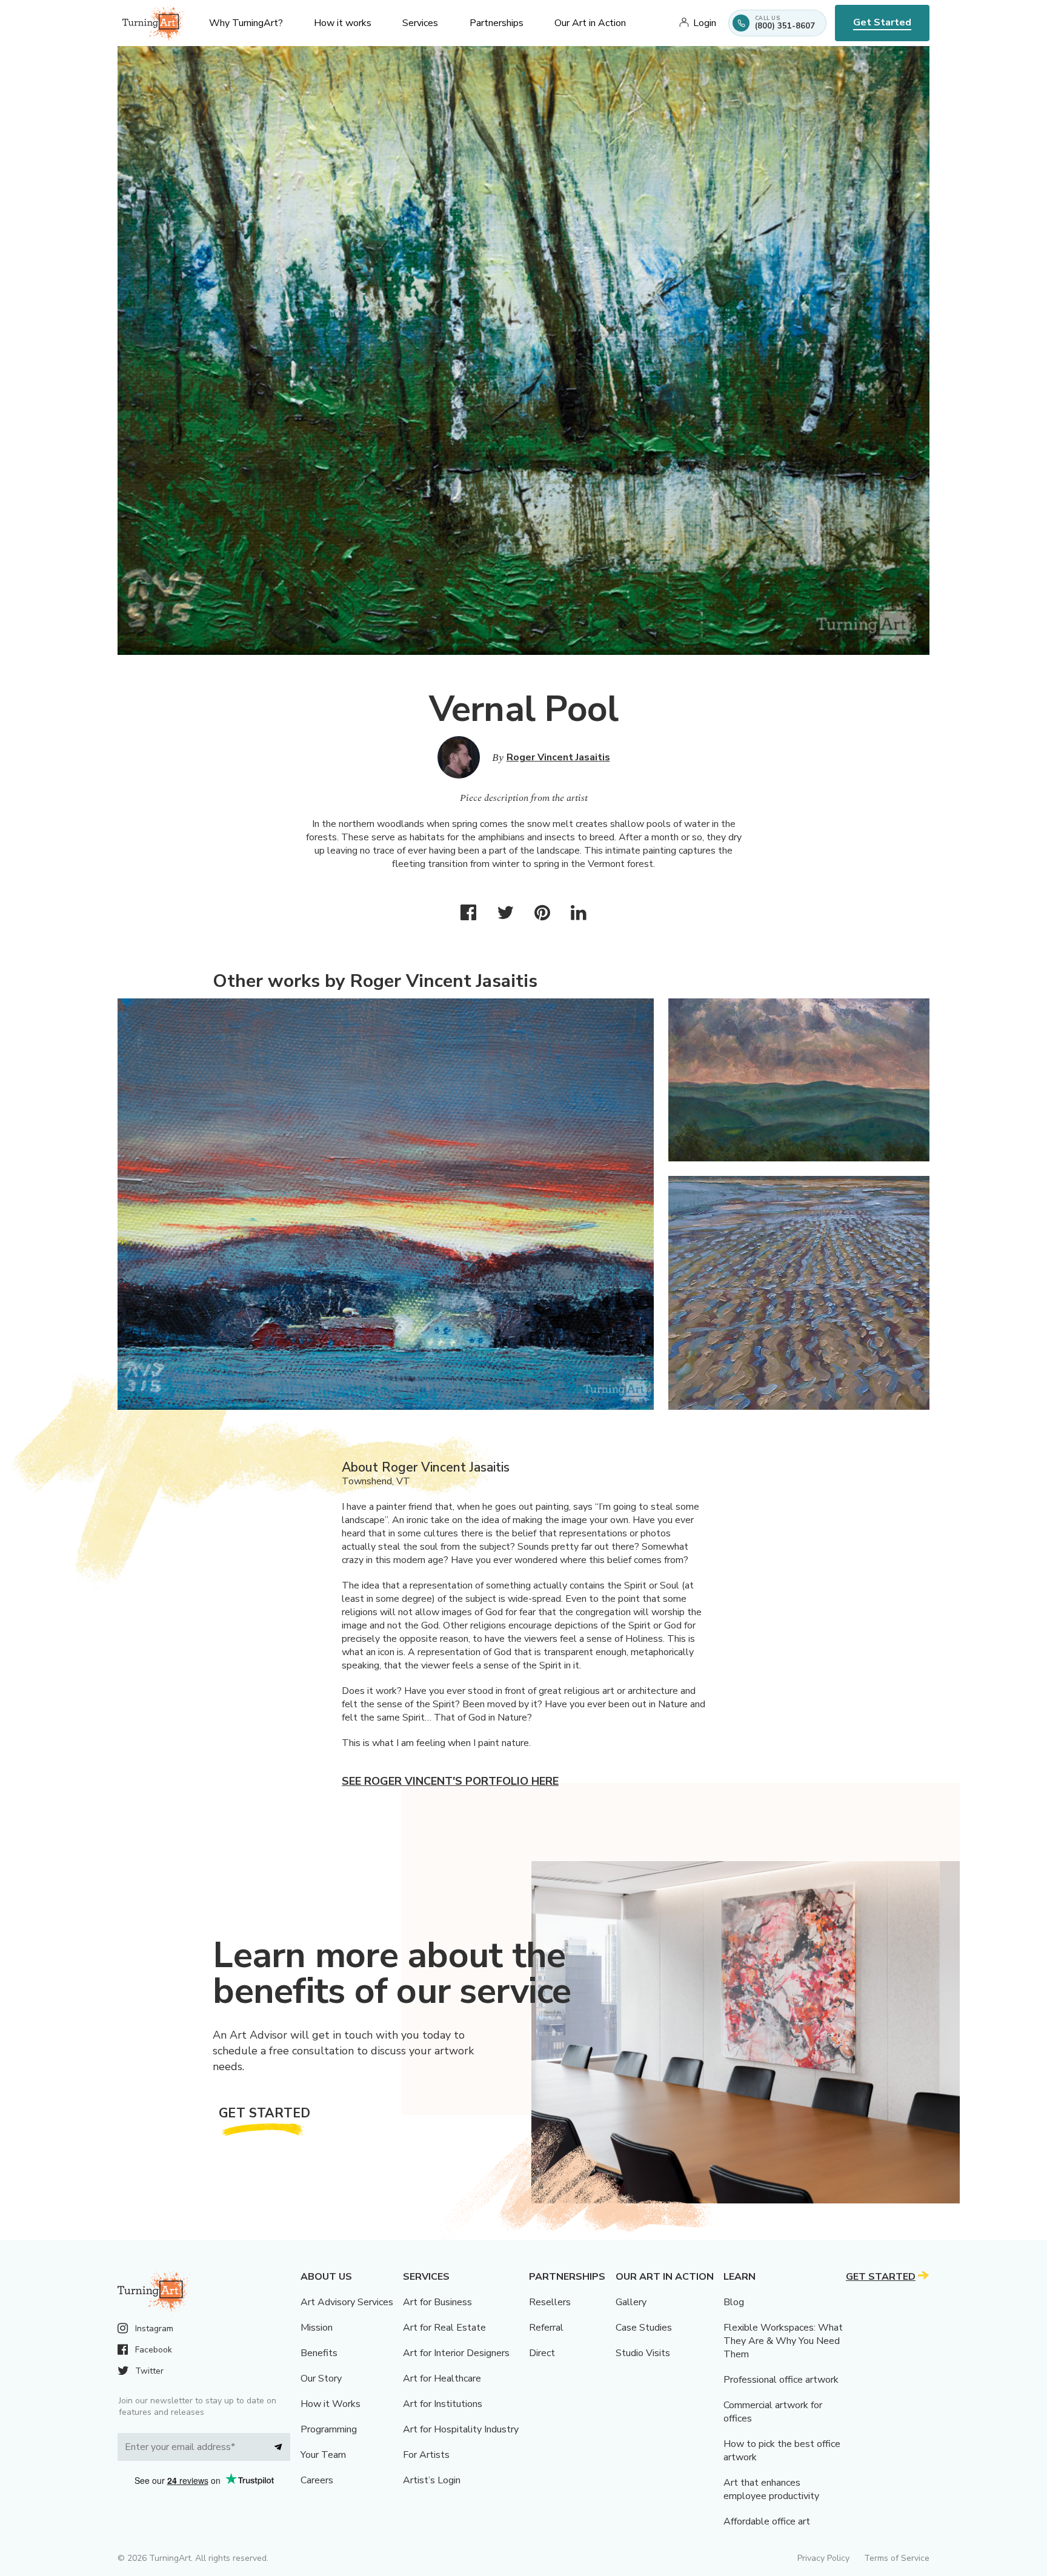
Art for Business (437, 2302)
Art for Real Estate (444, 2328)
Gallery (631, 2302)
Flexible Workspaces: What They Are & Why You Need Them (783, 2341)
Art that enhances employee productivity (771, 2489)
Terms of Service (897, 2558)
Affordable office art (767, 2521)
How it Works (331, 2404)
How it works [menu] (343, 23)
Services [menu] (420, 23)
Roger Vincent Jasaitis (558, 757)
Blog (734, 2302)
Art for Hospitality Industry (461, 2429)
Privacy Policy (823, 2558)
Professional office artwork (781, 2380)
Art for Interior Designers (456, 2353)
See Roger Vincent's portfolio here (450, 1781)
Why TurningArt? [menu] (246, 23)
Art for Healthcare (442, 2378)
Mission (317, 2328)
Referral (546, 2328)
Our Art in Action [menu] (590, 23)
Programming (329, 2429)
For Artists (426, 2455)
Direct (542, 2353)
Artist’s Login (432, 2480)
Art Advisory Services (347, 2302)
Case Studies (644, 2328)
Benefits (319, 2353)
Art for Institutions (443, 2404)
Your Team (323, 2455)
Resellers (550, 2302)
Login (705, 23)
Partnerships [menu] (497, 23)
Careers (317, 2480)
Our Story (321, 2378)
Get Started (882, 22)
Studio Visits (643, 2353)
